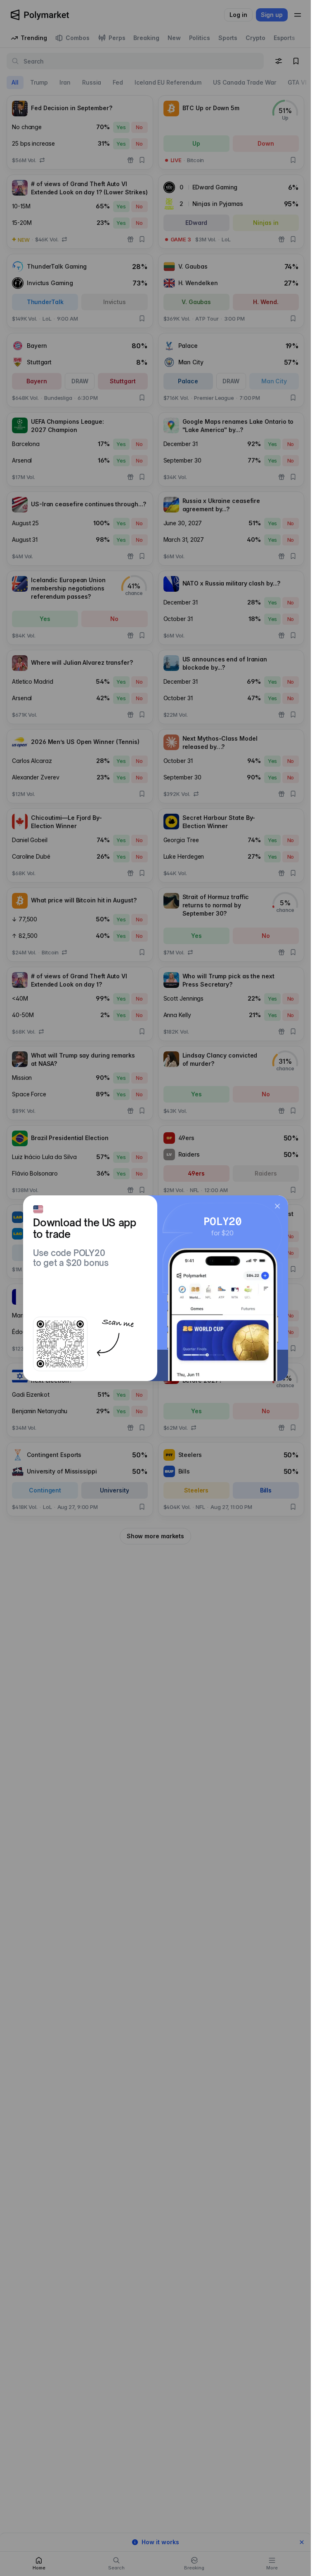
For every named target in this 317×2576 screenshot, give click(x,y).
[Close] (277, 1206)
